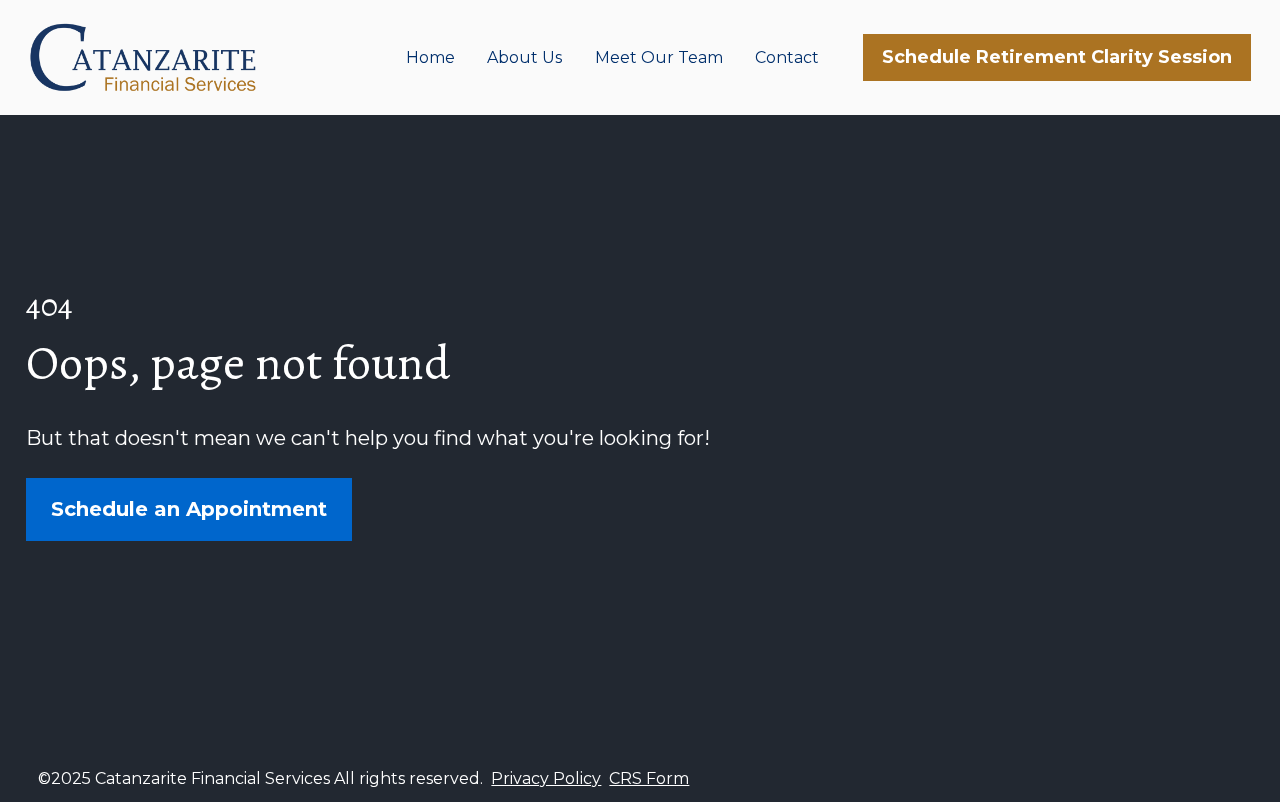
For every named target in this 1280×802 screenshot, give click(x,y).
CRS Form (649, 778)
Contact (787, 57)
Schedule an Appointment (189, 509)
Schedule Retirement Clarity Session (1057, 57)
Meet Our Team (659, 57)
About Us (524, 57)
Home (430, 57)
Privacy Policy (546, 778)
